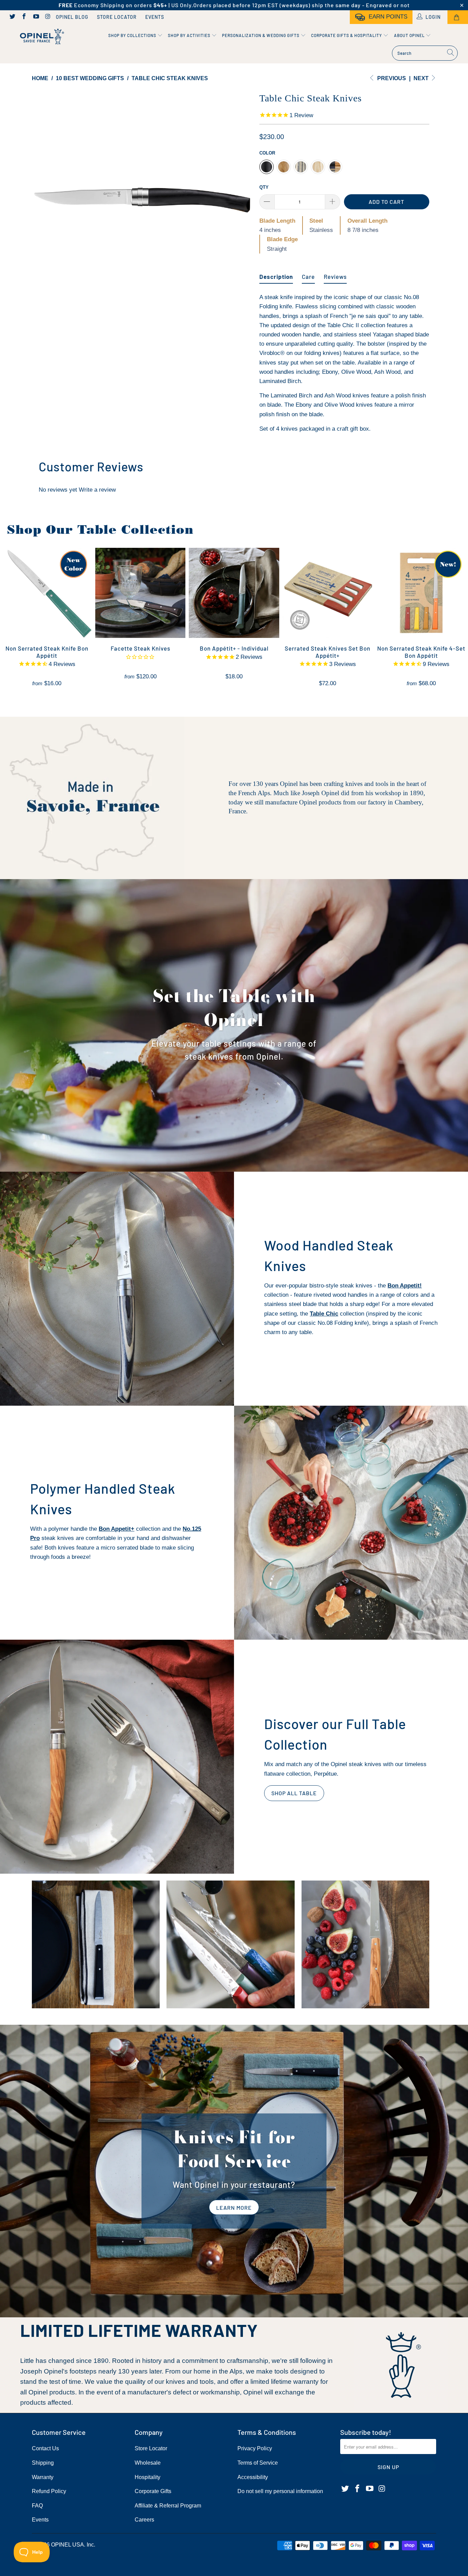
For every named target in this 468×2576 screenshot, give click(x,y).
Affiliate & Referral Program (168, 2506)
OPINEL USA (67, 2545)
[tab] (276, 274)
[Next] (241, 200)
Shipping (43, 2463)
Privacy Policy (255, 2448)
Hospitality (147, 2477)
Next (422, 78)
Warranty (43, 2477)
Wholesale (148, 2463)
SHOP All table (294, 1793)
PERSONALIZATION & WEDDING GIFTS (261, 35)
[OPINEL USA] (41, 37)
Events (155, 17)
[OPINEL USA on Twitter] (12, 17)
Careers (144, 2520)
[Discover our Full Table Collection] (117, 1757)
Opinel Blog (72, 17)
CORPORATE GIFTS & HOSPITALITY (347, 35)
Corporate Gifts (153, 2491)
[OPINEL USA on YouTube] (36, 17)
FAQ (37, 2506)
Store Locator (117, 17)
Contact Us (45, 2448)
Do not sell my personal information (280, 2491)
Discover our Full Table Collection (335, 1734)
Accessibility (253, 2477)
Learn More (234, 2208)
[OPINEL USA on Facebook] (24, 17)
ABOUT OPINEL (410, 35)
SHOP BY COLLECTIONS (133, 35)
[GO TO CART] (458, 17)
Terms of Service (258, 2463)
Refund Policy (49, 2491)
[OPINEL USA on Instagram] (48, 17)
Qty (264, 187)
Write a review (97, 490)
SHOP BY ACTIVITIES (190, 35)
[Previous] (44, 200)
